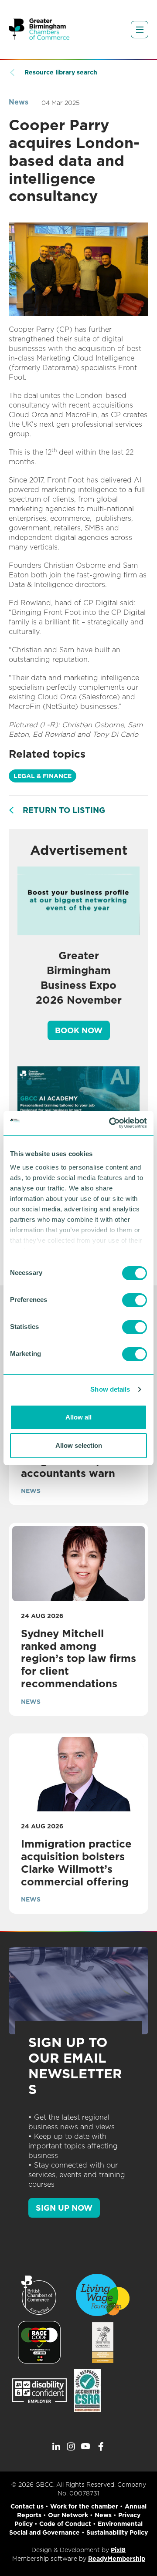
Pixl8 (118, 2550)
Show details (110, 1389)
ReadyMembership (117, 2559)
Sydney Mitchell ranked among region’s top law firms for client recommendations (78, 1659)
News (19, 102)
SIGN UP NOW (64, 2208)
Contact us (27, 2506)
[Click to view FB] (101, 2447)
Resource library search (61, 72)
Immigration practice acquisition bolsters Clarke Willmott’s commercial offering (76, 1863)
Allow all (78, 1417)
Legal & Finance (43, 776)
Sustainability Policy (117, 2532)
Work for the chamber (84, 2506)
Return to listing (64, 810)
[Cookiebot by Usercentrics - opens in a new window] (111, 1123)
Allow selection (79, 1445)
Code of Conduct (65, 2524)
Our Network (68, 2515)
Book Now (79, 1030)
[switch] (135, 1300)
